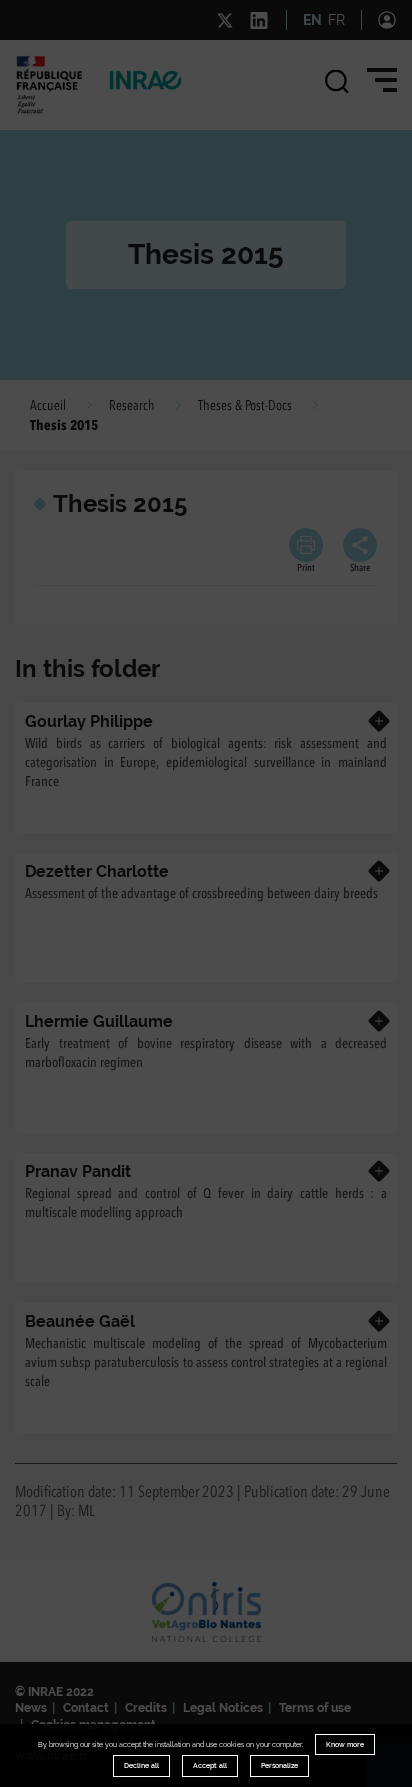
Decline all (141, 1765)
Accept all (210, 1765)
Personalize (279, 1765)
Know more (345, 1744)
